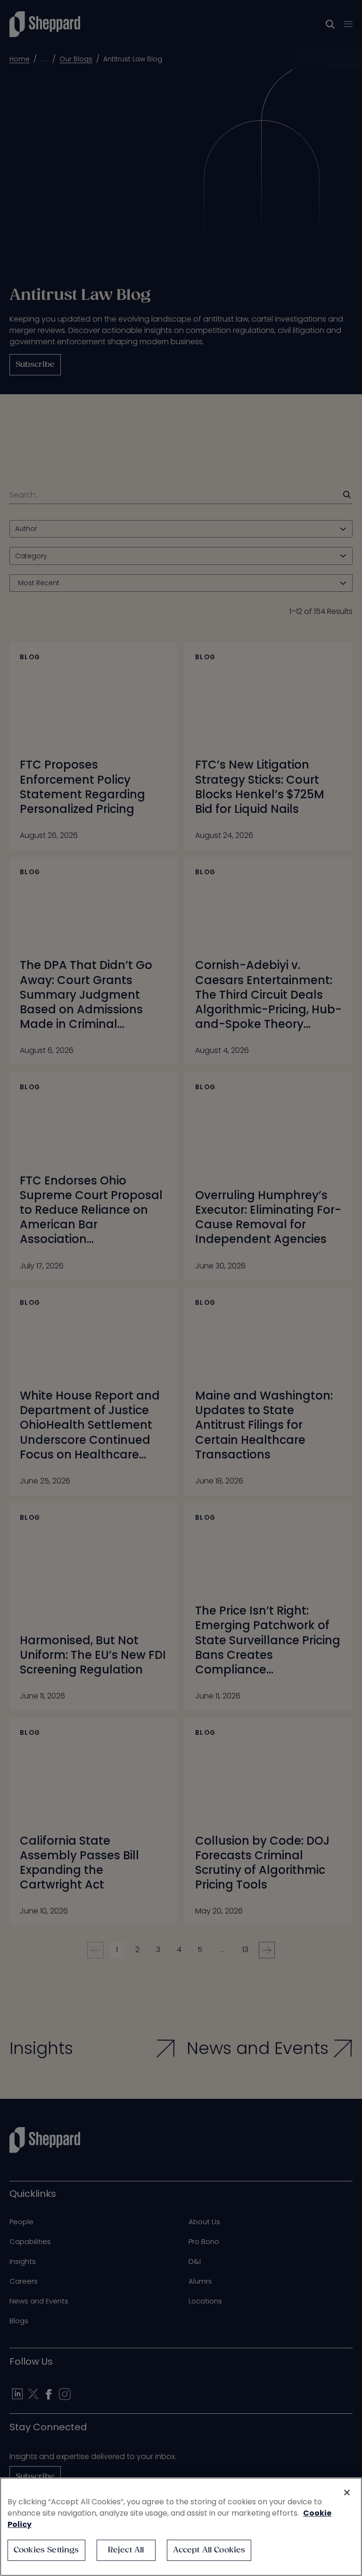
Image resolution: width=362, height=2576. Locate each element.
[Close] (347, 2493)
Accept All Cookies (209, 2550)
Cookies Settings (46, 2550)
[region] (181, 2527)
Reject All (126, 2550)
